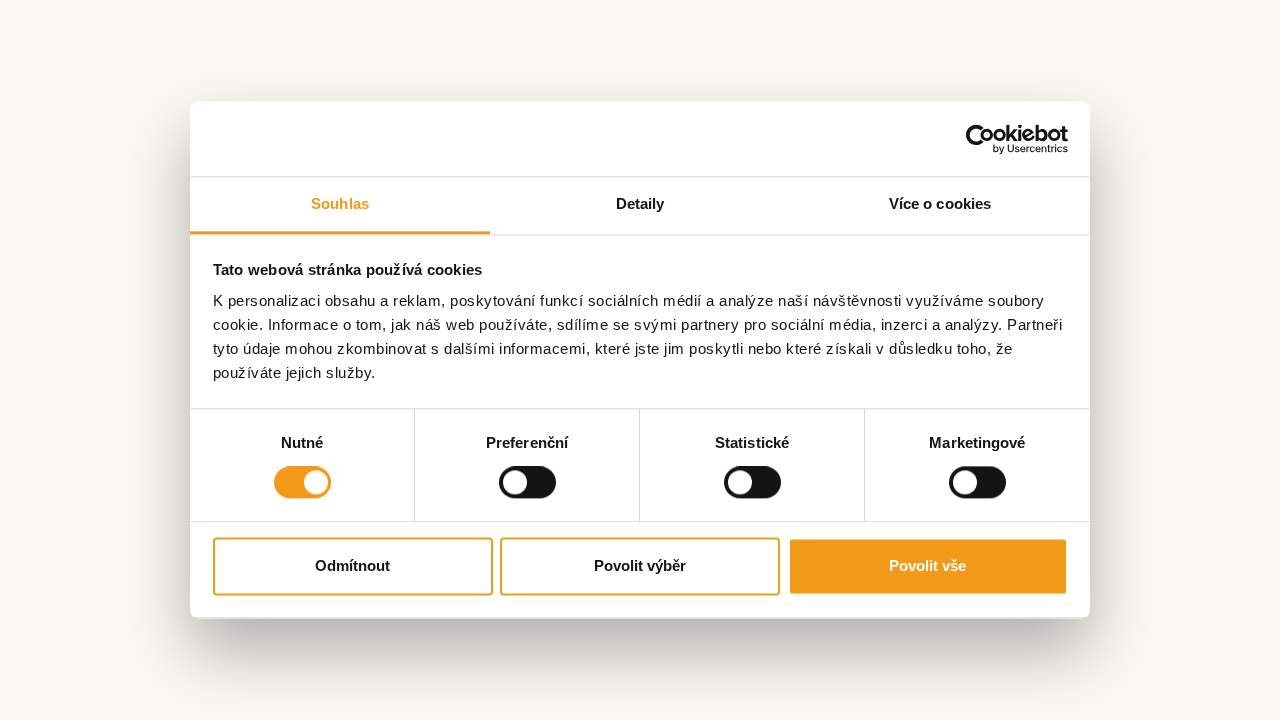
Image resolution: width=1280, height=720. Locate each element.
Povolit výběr (640, 565)
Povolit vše (927, 565)
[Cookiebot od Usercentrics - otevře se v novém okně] (980, 139)
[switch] (527, 483)
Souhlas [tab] (340, 203)
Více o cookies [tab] (940, 203)
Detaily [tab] (640, 203)
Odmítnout (352, 565)
